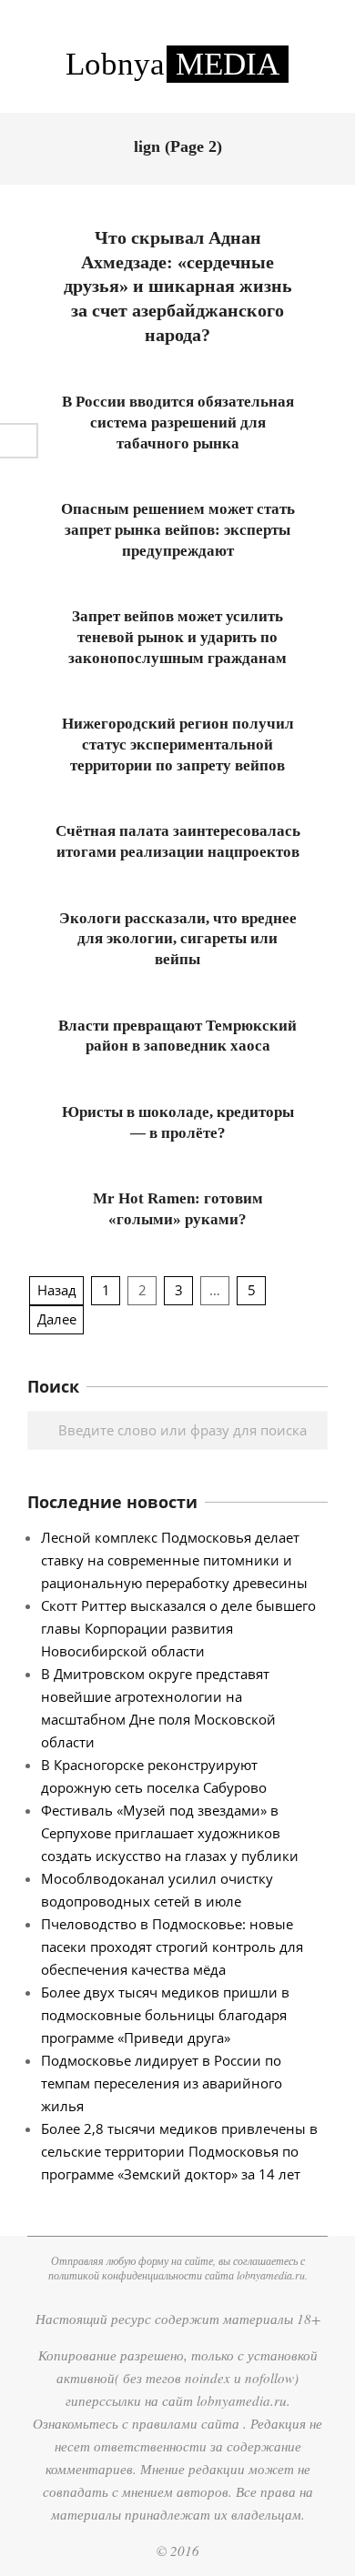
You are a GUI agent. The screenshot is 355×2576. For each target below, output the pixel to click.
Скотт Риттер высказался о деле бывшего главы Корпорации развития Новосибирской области (178, 1628)
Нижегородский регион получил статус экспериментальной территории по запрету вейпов (178, 744)
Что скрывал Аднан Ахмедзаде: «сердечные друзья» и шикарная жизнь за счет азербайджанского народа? (178, 286)
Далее (57, 1319)
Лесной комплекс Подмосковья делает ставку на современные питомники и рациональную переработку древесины (174, 1560)
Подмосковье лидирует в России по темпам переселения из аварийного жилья (162, 2083)
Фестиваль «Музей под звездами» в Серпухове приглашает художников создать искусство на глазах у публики (170, 1833)
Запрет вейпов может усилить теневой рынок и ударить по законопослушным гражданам (177, 637)
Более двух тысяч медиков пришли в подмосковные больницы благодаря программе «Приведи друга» (165, 2015)
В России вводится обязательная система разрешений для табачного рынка (178, 422)
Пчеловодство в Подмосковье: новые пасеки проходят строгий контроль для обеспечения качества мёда (172, 1947)
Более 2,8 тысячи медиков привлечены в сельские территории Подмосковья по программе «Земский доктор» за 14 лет (179, 2151)
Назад (57, 1290)
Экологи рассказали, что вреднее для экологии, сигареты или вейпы (178, 939)
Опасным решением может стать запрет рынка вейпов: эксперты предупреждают (178, 529)
